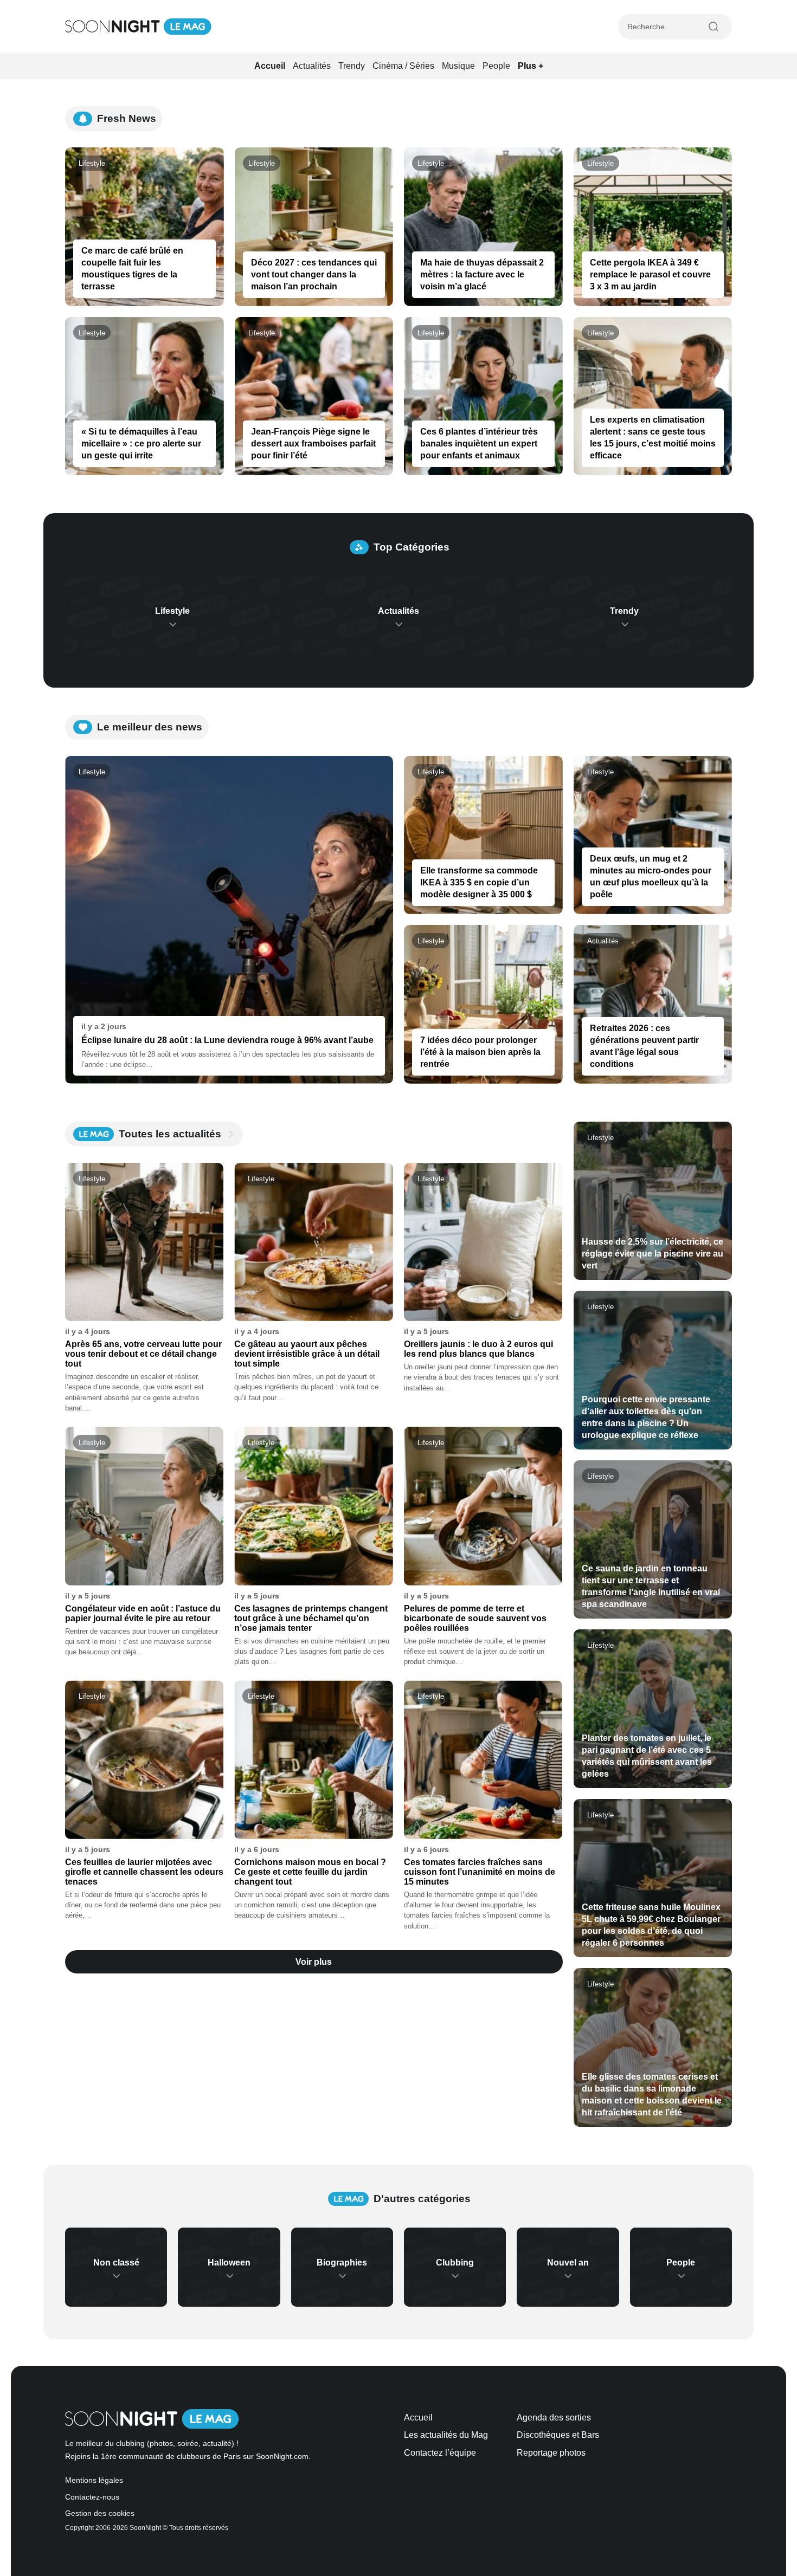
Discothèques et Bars (558, 2435)
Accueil (270, 66)
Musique (458, 66)
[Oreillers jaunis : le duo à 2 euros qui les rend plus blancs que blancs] (483, 1242)
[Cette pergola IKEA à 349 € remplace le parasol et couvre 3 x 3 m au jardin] (653, 227)
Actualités (312, 66)
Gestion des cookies (100, 2513)
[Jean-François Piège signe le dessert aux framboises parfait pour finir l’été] (314, 396)
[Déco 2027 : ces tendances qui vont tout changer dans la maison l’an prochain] (314, 227)
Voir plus (314, 1962)
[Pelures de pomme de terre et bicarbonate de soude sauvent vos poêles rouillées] (483, 1506)
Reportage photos (551, 2453)
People (496, 66)
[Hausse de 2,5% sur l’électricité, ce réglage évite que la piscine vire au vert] (653, 1201)
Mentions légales (94, 2480)
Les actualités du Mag (446, 2435)
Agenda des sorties (554, 2418)
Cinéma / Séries (403, 66)
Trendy (352, 66)
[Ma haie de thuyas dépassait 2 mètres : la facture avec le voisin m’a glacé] (483, 227)
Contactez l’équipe (440, 2453)
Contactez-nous (92, 2497)
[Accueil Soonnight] (138, 27)
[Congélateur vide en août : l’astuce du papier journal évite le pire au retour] (144, 1506)
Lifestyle (92, 163)
